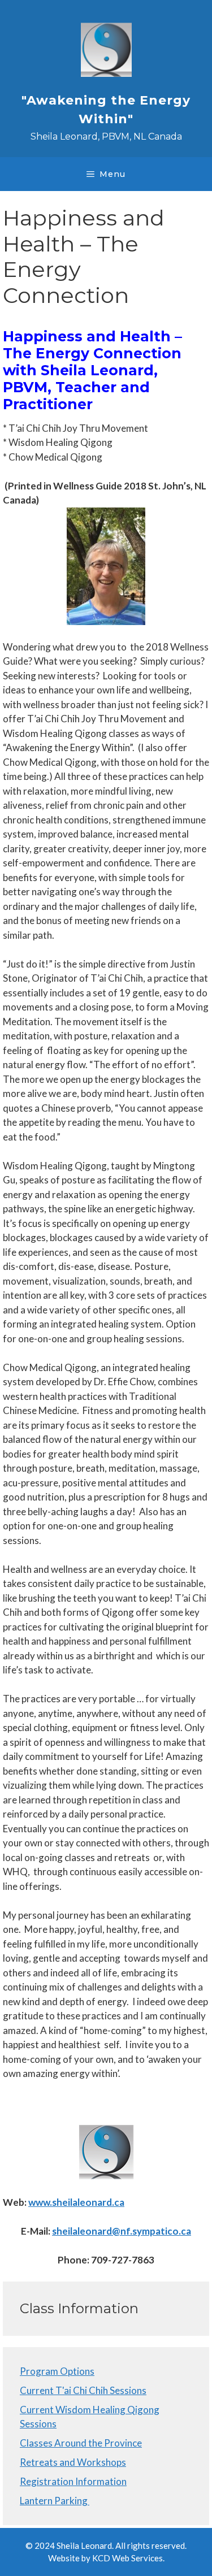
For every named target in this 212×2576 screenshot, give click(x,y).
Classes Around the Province (81, 2443)
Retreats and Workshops (73, 2462)
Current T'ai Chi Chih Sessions (83, 2390)
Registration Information (73, 2481)
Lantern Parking (55, 2501)
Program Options (57, 2371)
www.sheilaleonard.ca (76, 2202)
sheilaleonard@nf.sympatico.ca (122, 2231)
